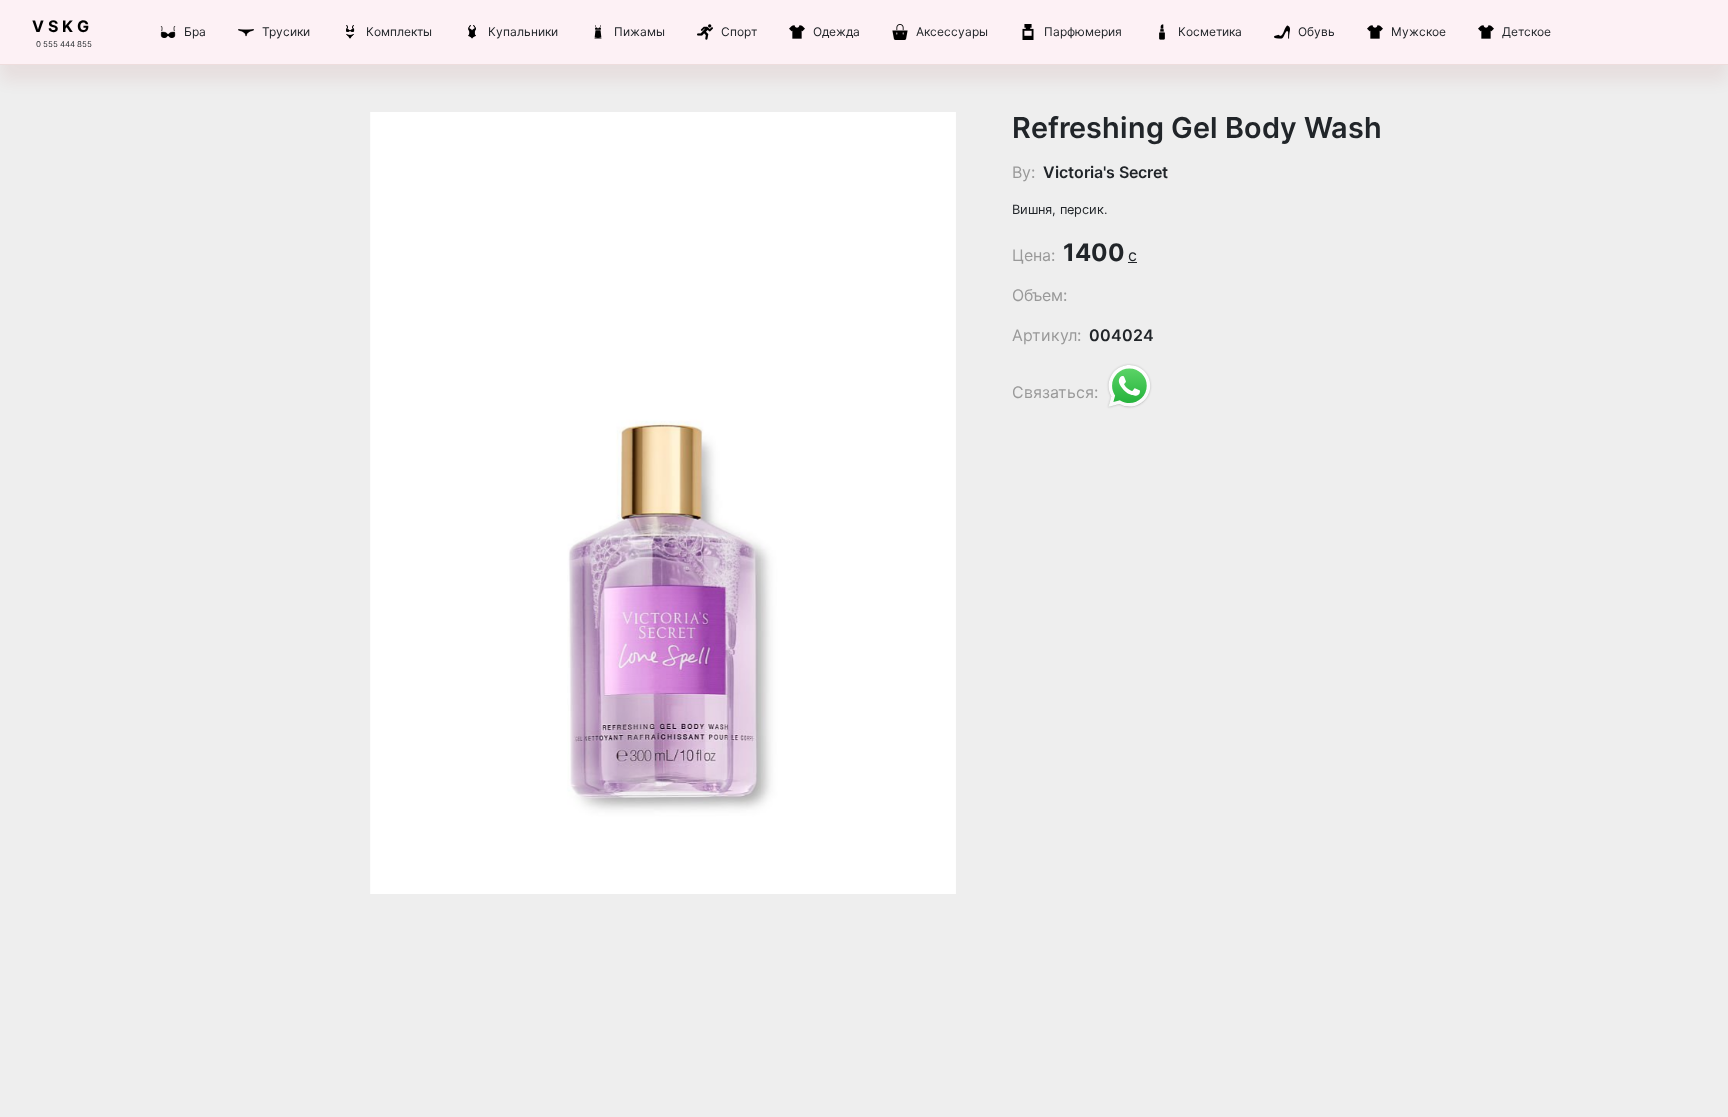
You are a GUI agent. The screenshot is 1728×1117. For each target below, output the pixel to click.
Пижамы (639, 31)
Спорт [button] (739, 31)
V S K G (60, 26)
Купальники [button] (523, 31)
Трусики (286, 31)
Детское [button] (1526, 31)
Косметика (1210, 31)
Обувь (1316, 31)
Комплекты (399, 31)
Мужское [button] (1418, 31)
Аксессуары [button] (952, 31)
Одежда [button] (836, 31)
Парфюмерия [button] (1083, 31)
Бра (195, 31)
